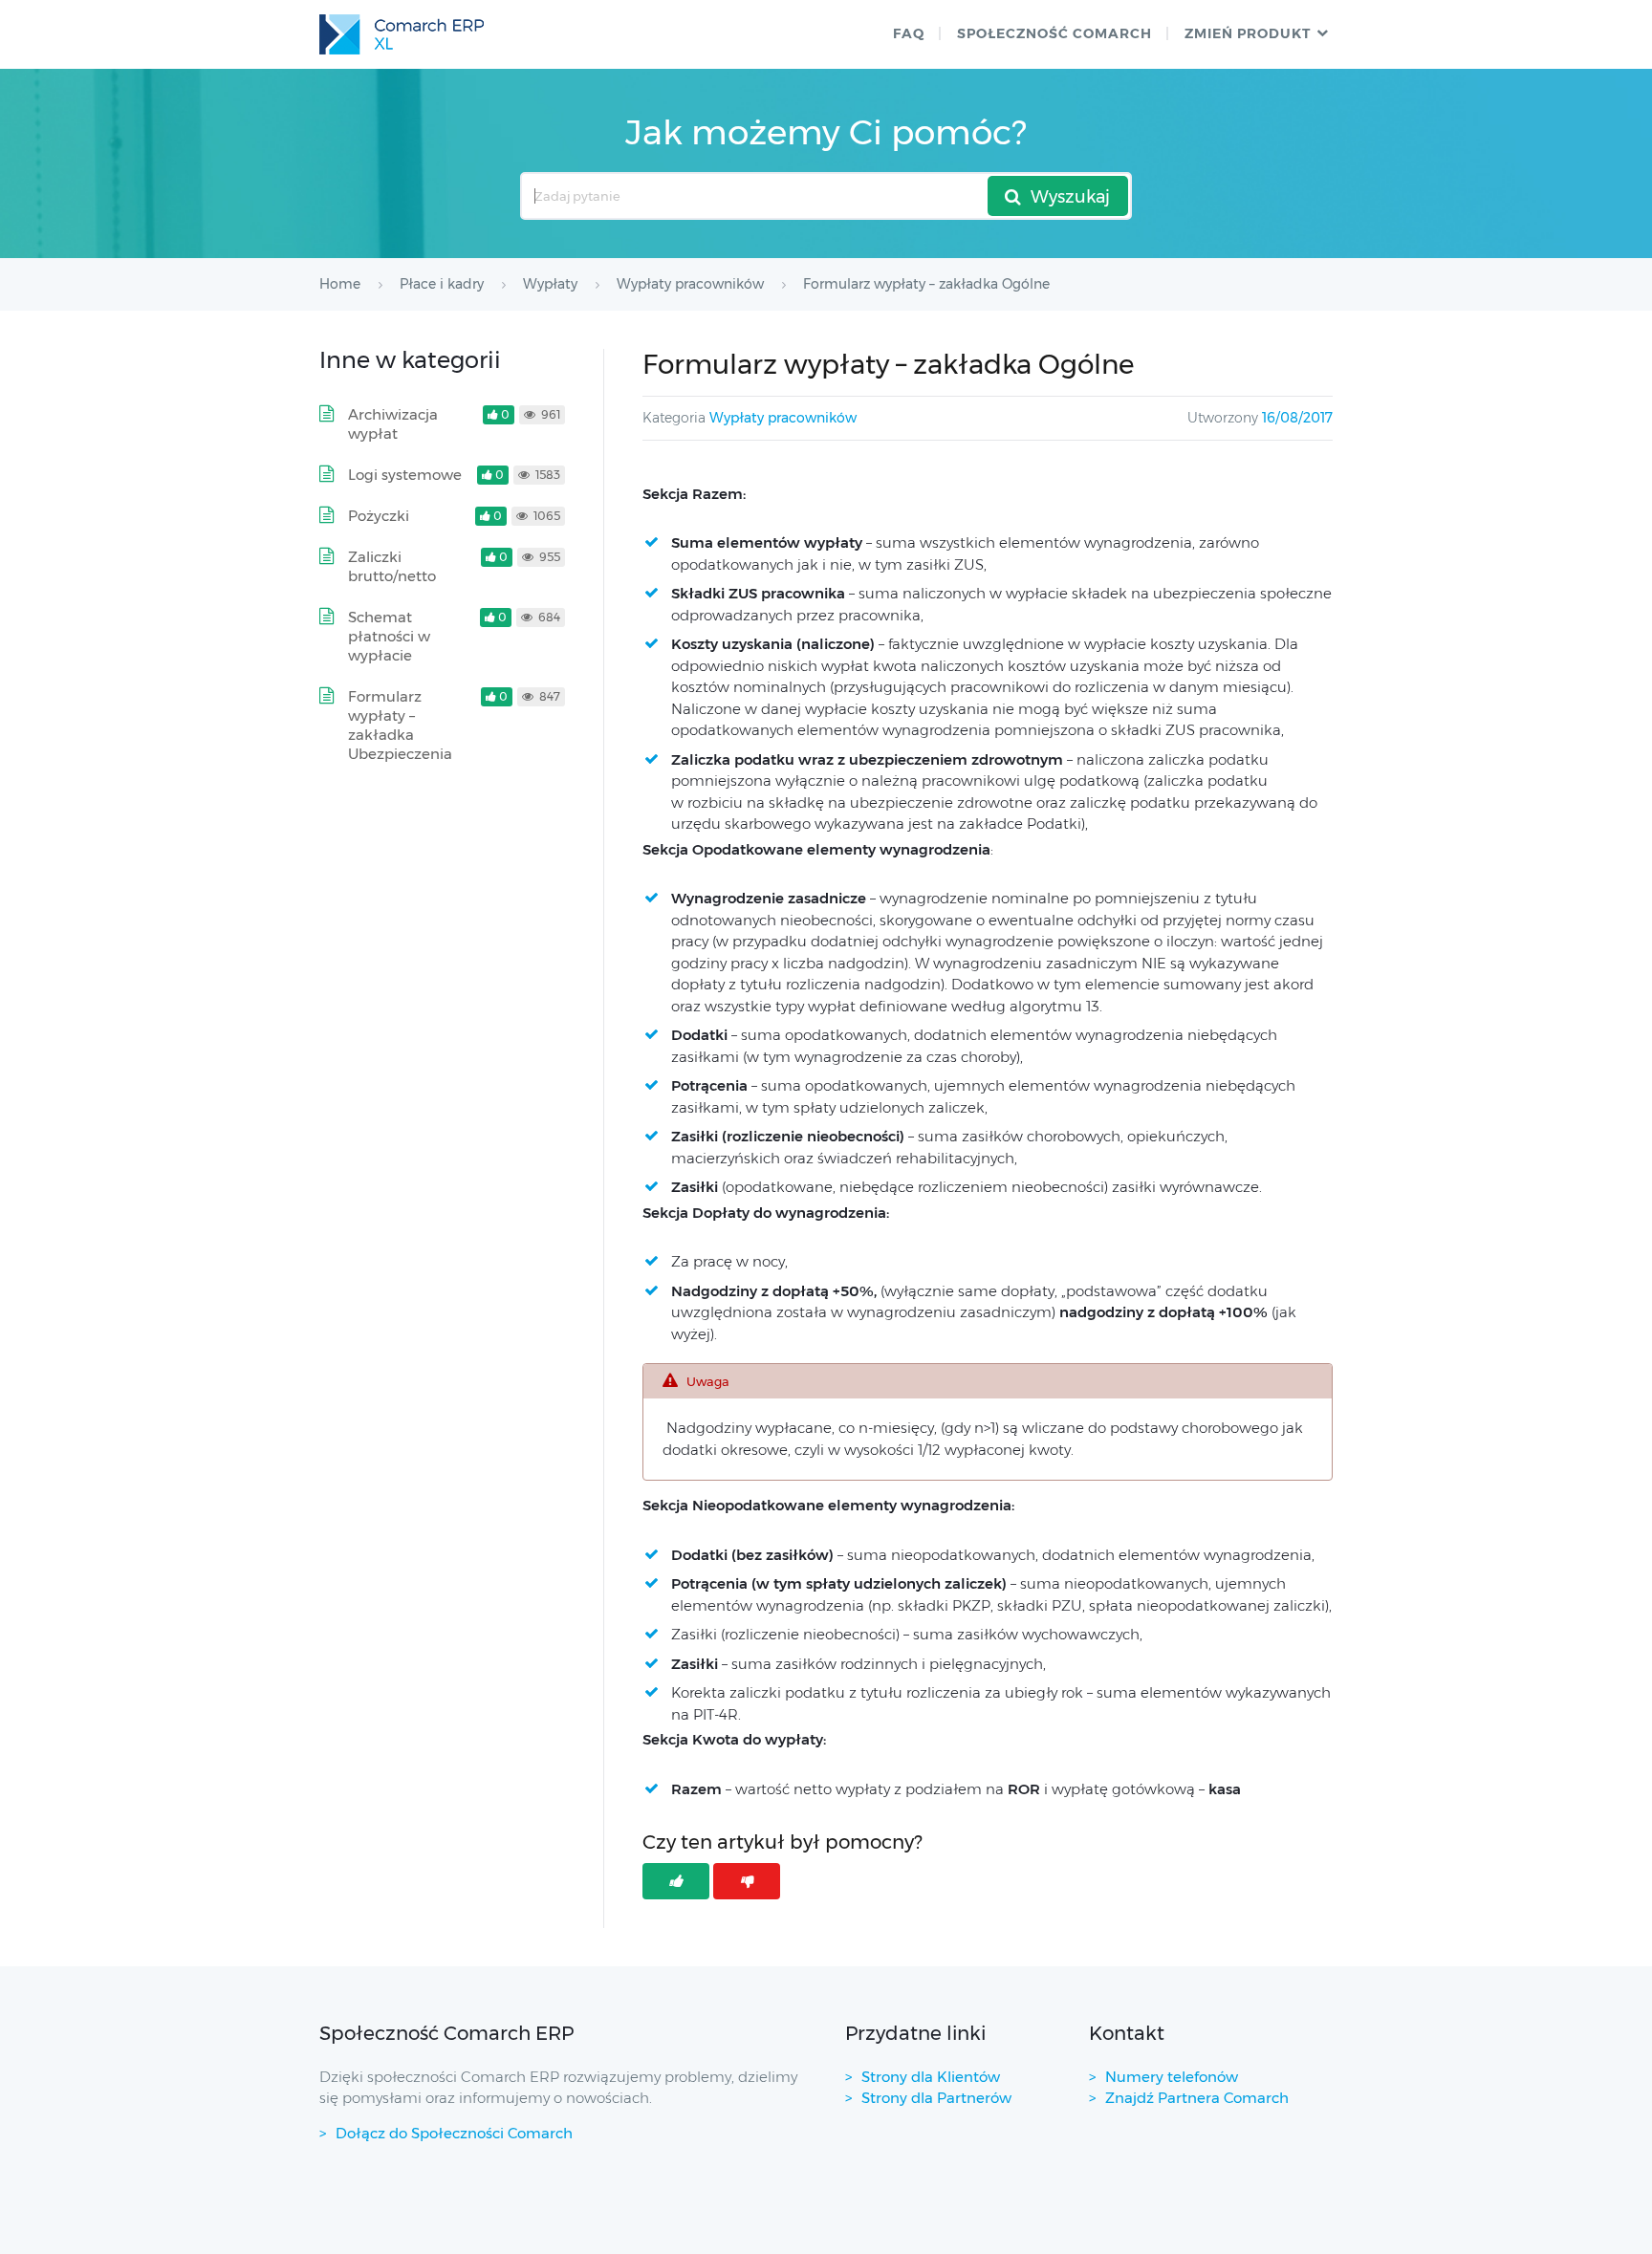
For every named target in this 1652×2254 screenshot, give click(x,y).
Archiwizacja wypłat (393, 424)
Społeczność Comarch (1054, 33)
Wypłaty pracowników (783, 418)
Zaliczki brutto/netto (392, 566)
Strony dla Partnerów (936, 2098)
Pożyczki (379, 516)
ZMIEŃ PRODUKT (1248, 33)
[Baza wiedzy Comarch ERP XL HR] (402, 34)
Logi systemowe (405, 475)
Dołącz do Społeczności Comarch (454, 2133)
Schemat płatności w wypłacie (389, 636)
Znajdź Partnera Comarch (1197, 2098)
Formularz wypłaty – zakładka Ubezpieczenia (400, 725)
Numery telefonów (1172, 2077)
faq (909, 33)
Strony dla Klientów (931, 2077)
